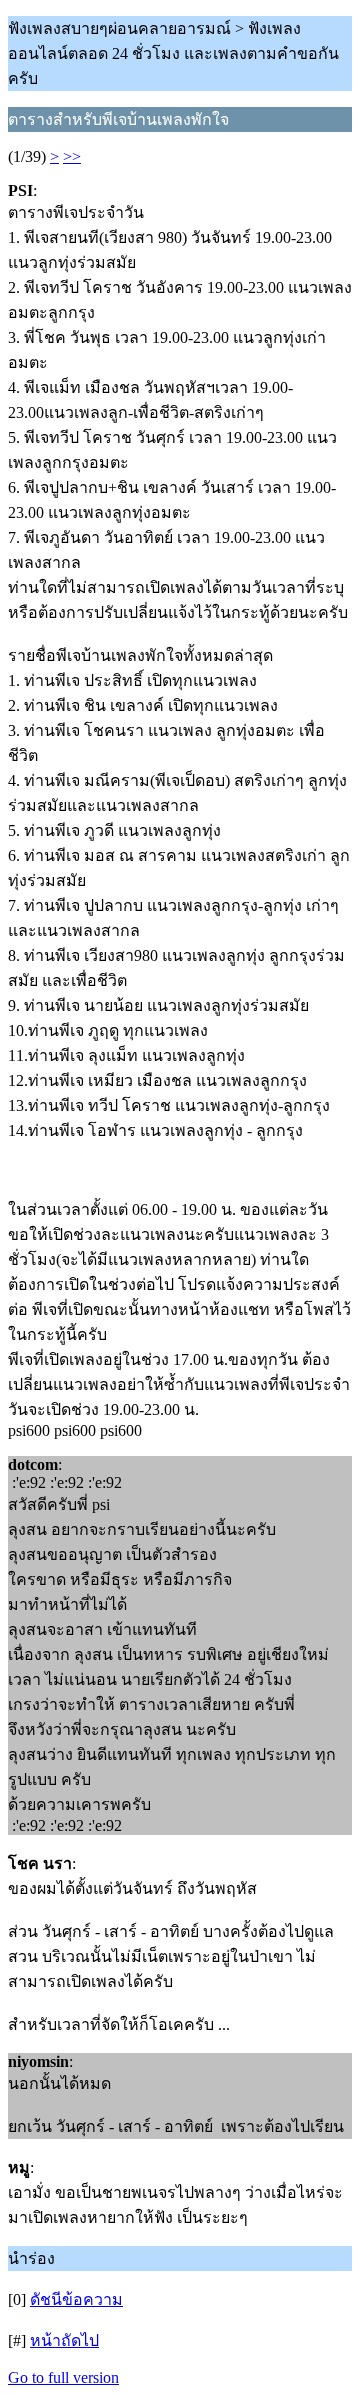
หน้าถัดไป (64, 2340)
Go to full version (63, 2377)
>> (72, 156)
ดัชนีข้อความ (76, 2299)
